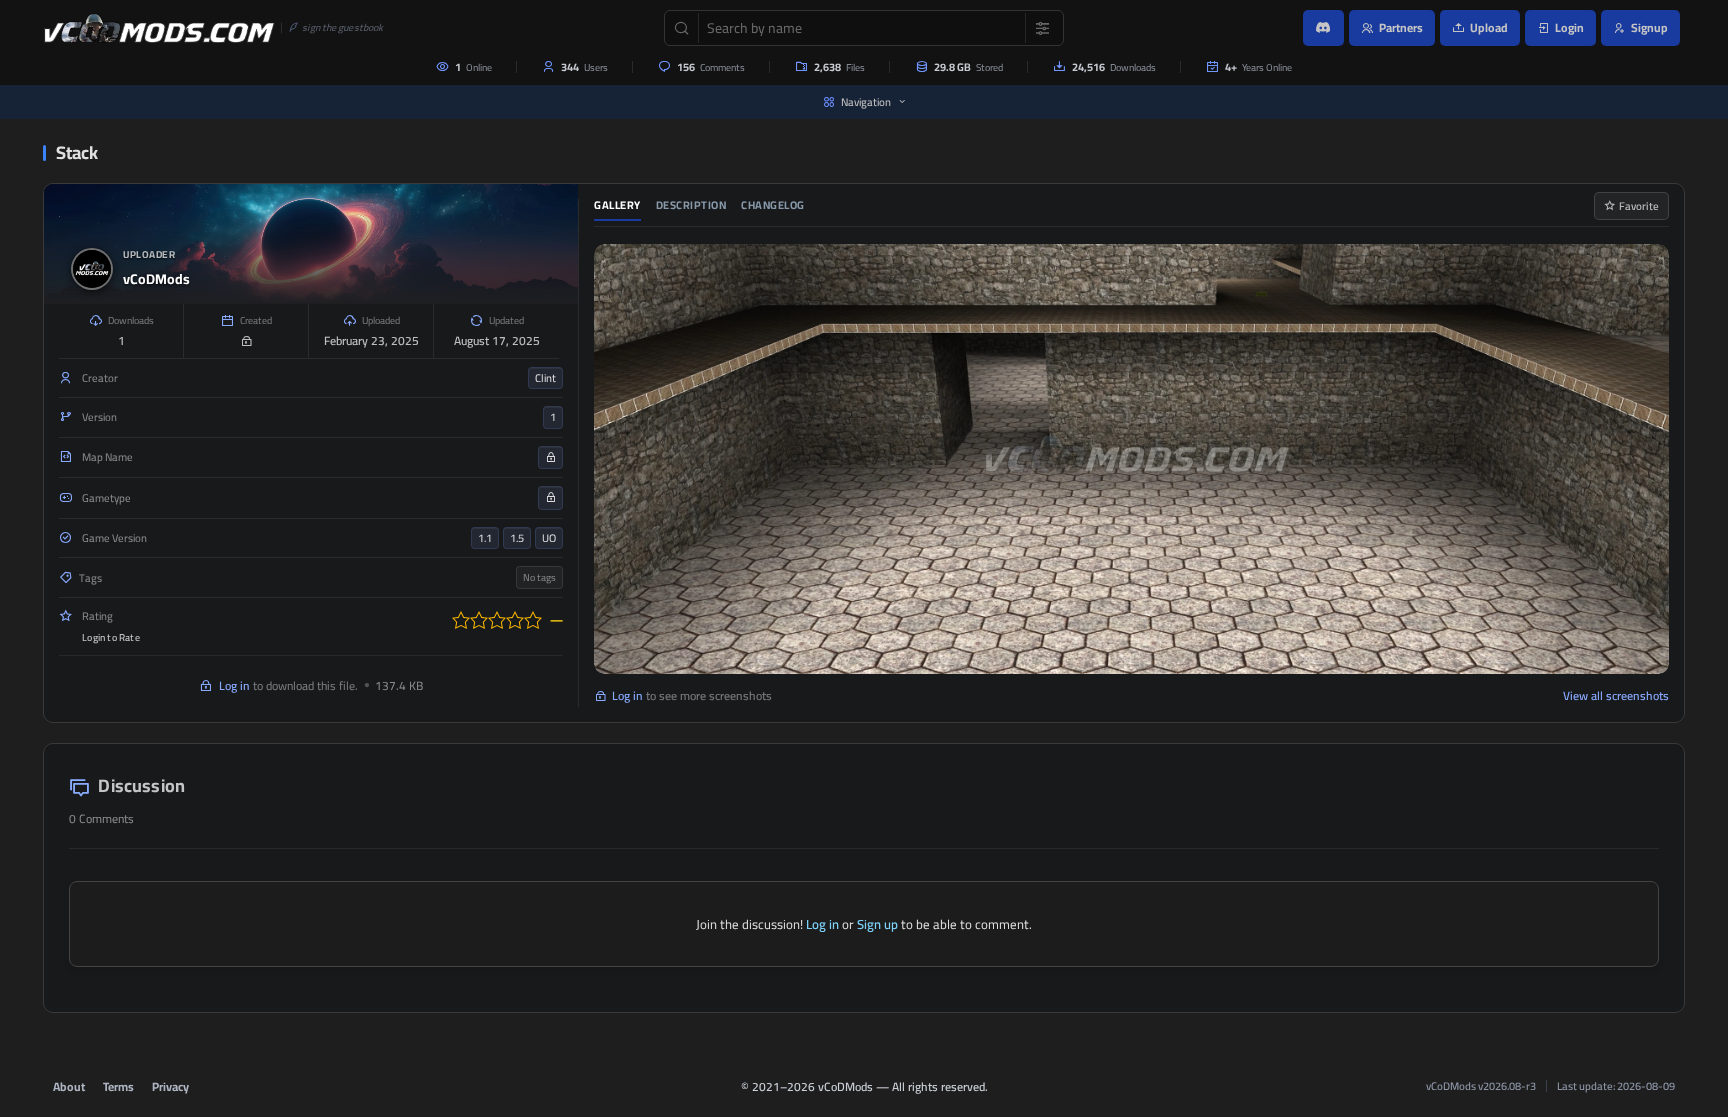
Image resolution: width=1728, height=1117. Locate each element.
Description (691, 205)
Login (1569, 27)
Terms (118, 1086)
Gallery (617, 205)
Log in (234, 685)
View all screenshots (1616, 695)
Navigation (866, 102)
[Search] (682, 28)
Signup (1649, 27)
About (69, 1086)
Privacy (170, 1086)
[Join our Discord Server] (1323, 28)
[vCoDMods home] (159, 28)
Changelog (773, 205)
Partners (1401, 27)
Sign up (877, 924)
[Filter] (1038, 28)
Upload (1489, 27)
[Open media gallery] (1131, 459)
